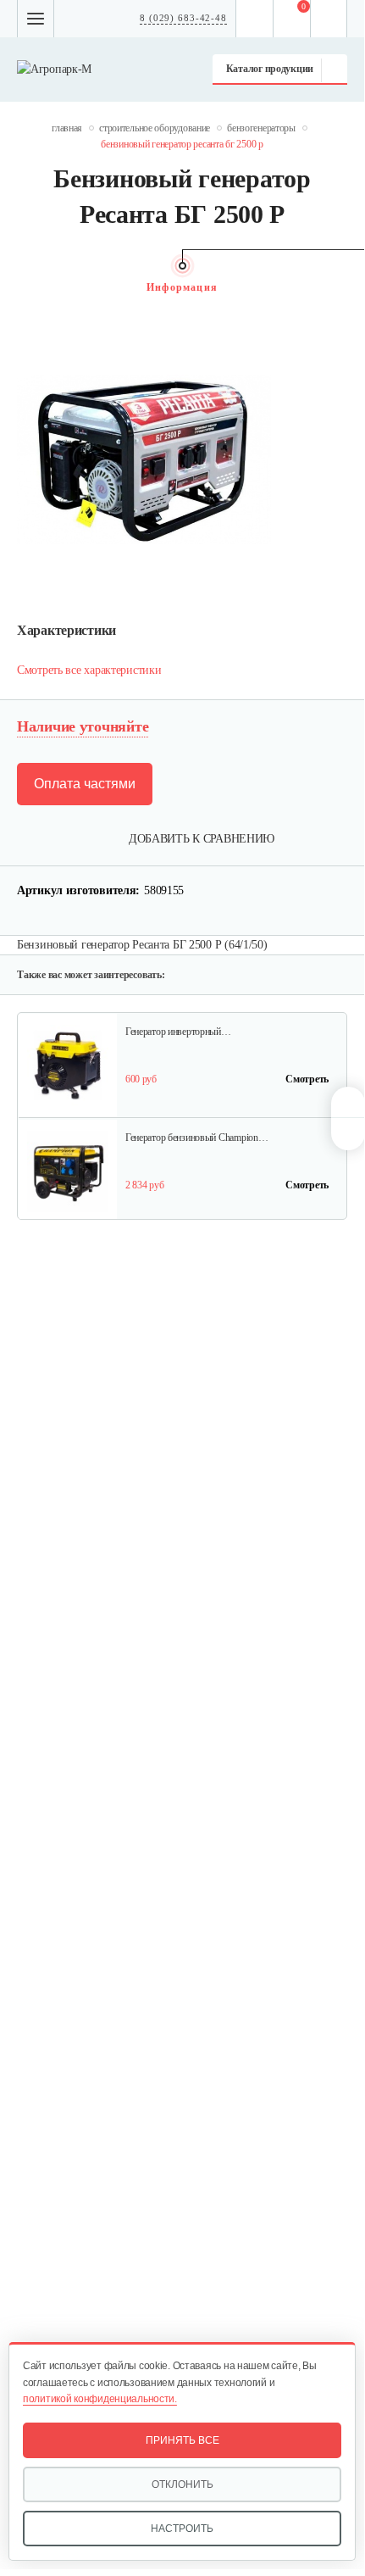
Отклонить (182, 2484)
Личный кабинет (329, 19)
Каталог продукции (270, 69)
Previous (25, 287)
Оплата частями (85, 784)
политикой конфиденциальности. (100, 2399)
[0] (292, 19)
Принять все (182, 2440)
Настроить (182, 2529)
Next (339, 287)
